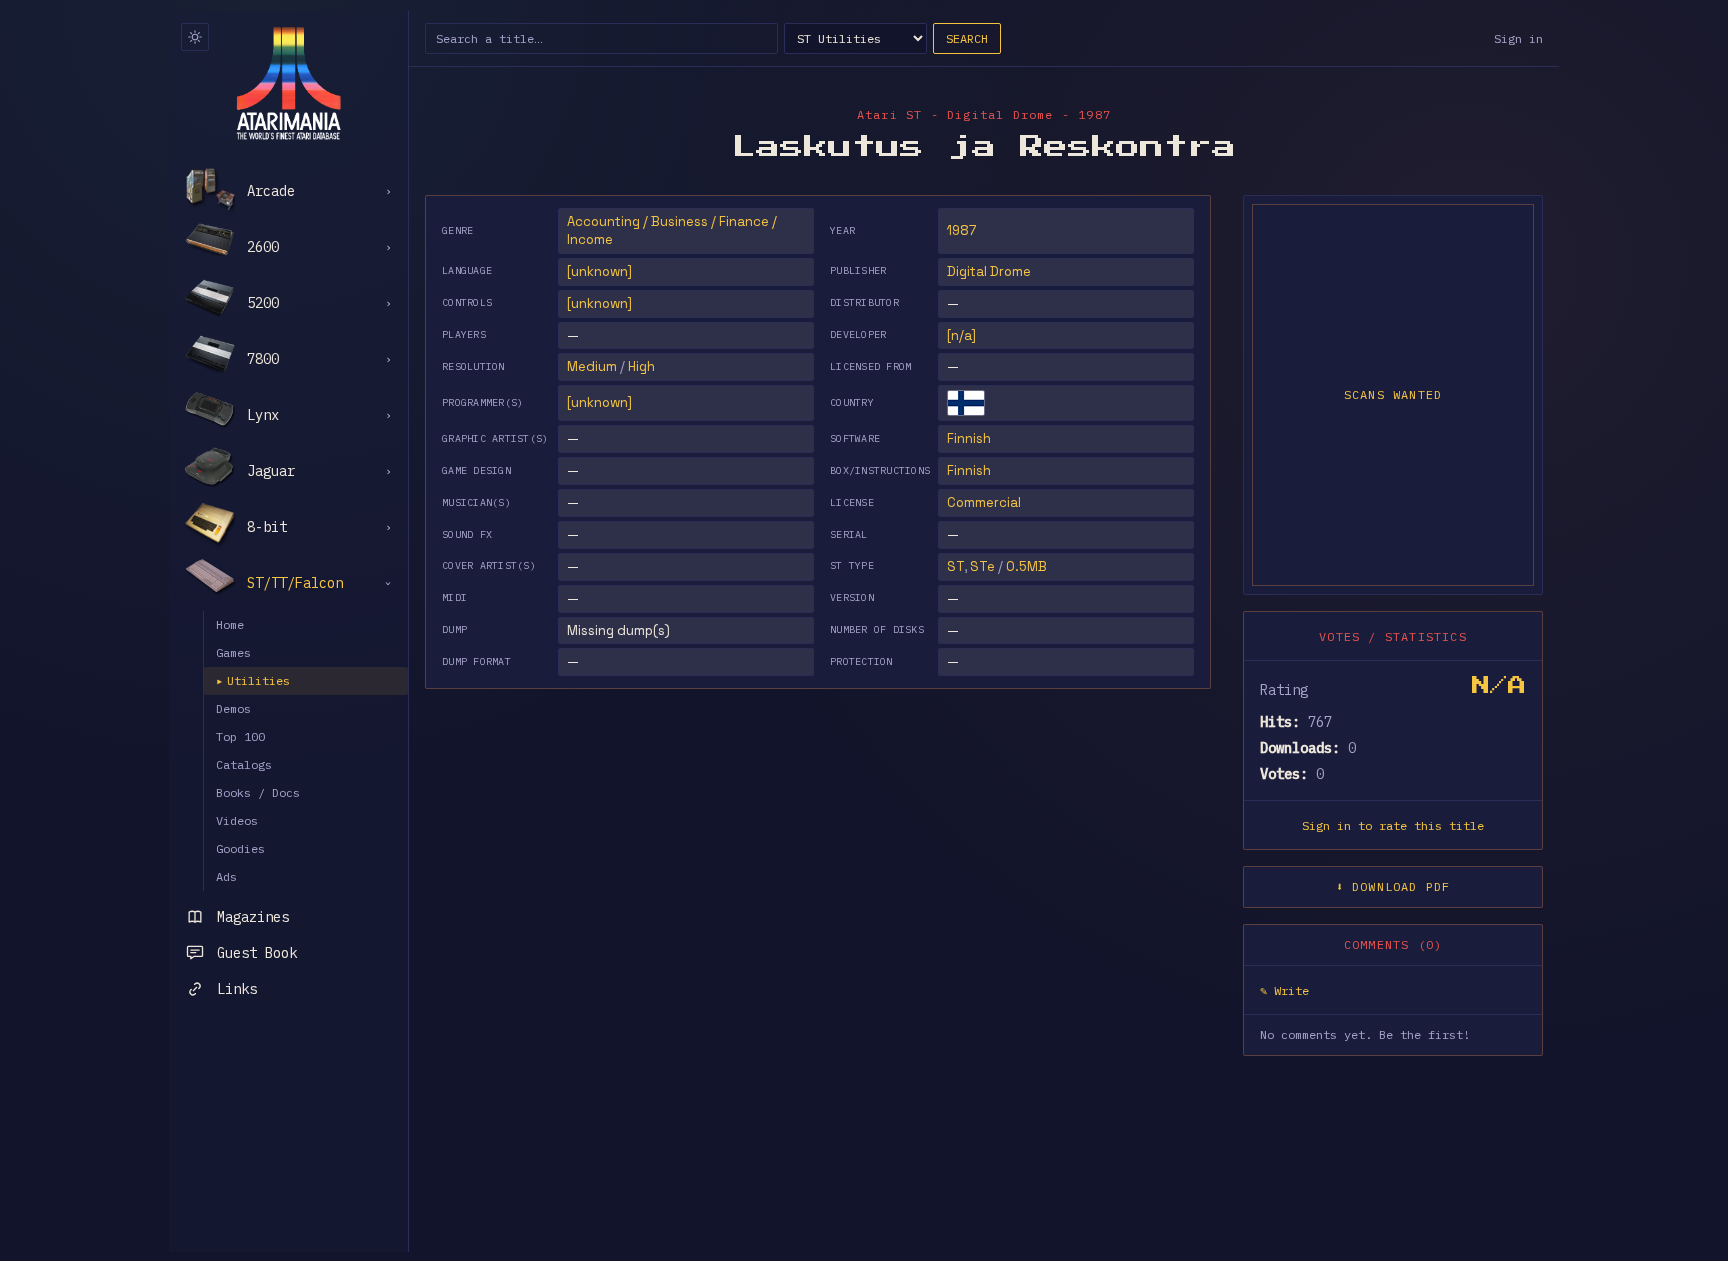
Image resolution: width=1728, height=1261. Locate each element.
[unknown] (599, 271)
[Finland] (966, 403)
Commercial (984, 502)
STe (982, 566)
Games (233, 652)
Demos (233, 708)
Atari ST (890, 114)
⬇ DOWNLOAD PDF (1393, 886)
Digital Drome (989, 271)
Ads (226, 876)
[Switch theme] (195, 37)
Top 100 (240, 736)
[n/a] (961, 335)
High (641, 366)
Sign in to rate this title (1393, 825)
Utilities (253, 680)
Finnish (969, 438)
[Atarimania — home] (288, 83)
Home (230, 624)
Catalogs (244, 764)
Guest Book (257, 953)
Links (237, 989)
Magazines (253, 917)
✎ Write (1284, 990)
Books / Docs (258, 792)
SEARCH (967, 38)
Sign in (1518, 38)
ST (955, 566)
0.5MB (1026, 566)
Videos (237, 820)
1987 (961, 230)
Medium (592, 366)
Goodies (240, 848)
